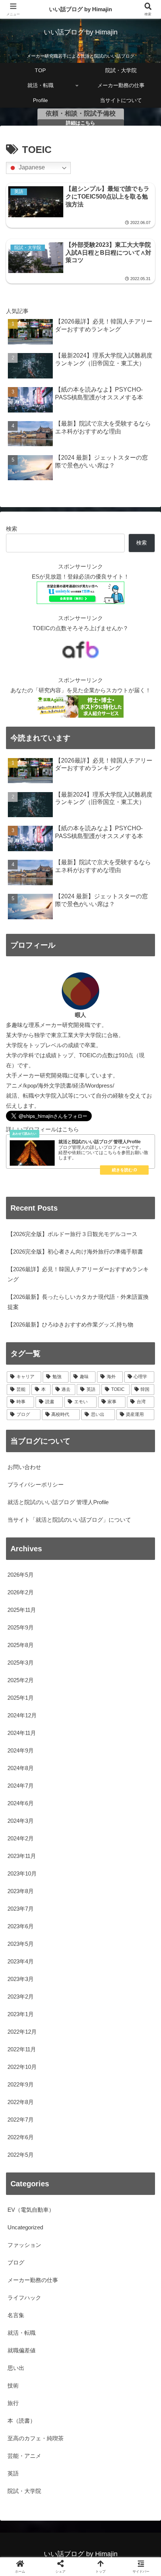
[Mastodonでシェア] (63, 2103)
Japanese (31, 168)
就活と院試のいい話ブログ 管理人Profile (58, 1502)
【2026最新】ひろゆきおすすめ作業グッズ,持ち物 (70, 1324)
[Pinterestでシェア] (45, 2145)
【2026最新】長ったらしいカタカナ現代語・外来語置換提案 (78, 1302)
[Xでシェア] (27, 2103)
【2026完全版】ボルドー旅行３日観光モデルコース (72, 1234)
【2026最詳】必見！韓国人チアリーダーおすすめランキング (78, 1274)
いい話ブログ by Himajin (80, 9)
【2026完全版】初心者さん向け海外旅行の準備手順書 (75, 1252)
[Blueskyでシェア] (98, 2103)
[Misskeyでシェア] (134, 2103)
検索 (12, 529)
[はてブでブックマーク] (98, 2124)
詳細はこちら (80, 123)
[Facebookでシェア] (27, 2124)
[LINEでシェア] (134, 2124)
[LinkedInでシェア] (81, 2145)
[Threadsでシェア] (63, 2124)
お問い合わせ (24, 1467)
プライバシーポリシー (36, 1485)
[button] (145, 1532)
